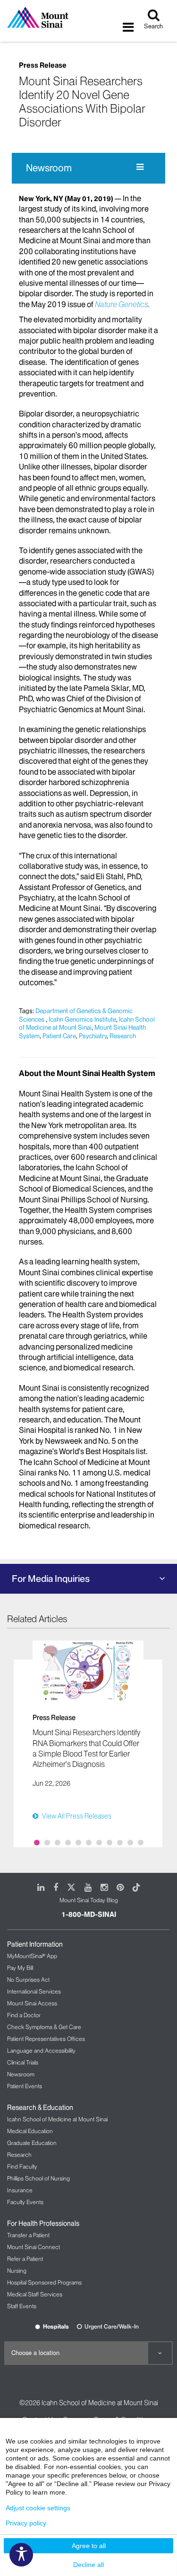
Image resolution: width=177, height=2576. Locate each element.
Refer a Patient (25, 2259)
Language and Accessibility (41, 2051)
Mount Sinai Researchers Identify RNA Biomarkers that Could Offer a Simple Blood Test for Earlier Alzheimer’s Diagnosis (86, 1748)
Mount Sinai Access (32, 2003)
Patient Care (59, 1036)
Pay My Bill (20, 1968)
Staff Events (22, 2306)
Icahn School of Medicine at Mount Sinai (87, 1023)
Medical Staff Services (35, 2294)
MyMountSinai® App (32, 1956)
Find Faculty (22, 2166)
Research (123, 1036)
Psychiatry (93, 1036)
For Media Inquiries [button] (51, 1579)
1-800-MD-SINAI (89, 1914)
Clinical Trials (23, 2062)
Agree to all (89, 2546)
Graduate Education (32, 2143)
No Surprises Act (28, 1980)
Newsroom (49, 168)
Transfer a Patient (28, 2235)
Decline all (88, 2565)
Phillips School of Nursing (38, 2178)
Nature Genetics (122, 304)
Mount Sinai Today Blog (89, 1900)
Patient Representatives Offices (46, 2039)
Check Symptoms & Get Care (44, 2027)
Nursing (17, 2271)
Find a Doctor (24, 2015)
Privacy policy (26, 2523)
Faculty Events (25, 2202)
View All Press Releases (77, 1816)
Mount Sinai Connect (34, 2247)
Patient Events (25, 2086)
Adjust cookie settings (38, 2508)
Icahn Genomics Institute (82, 1019)
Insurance (20, 2190)
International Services (34, 1991)
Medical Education (30, 2131)
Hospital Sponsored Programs (44, 2282)
